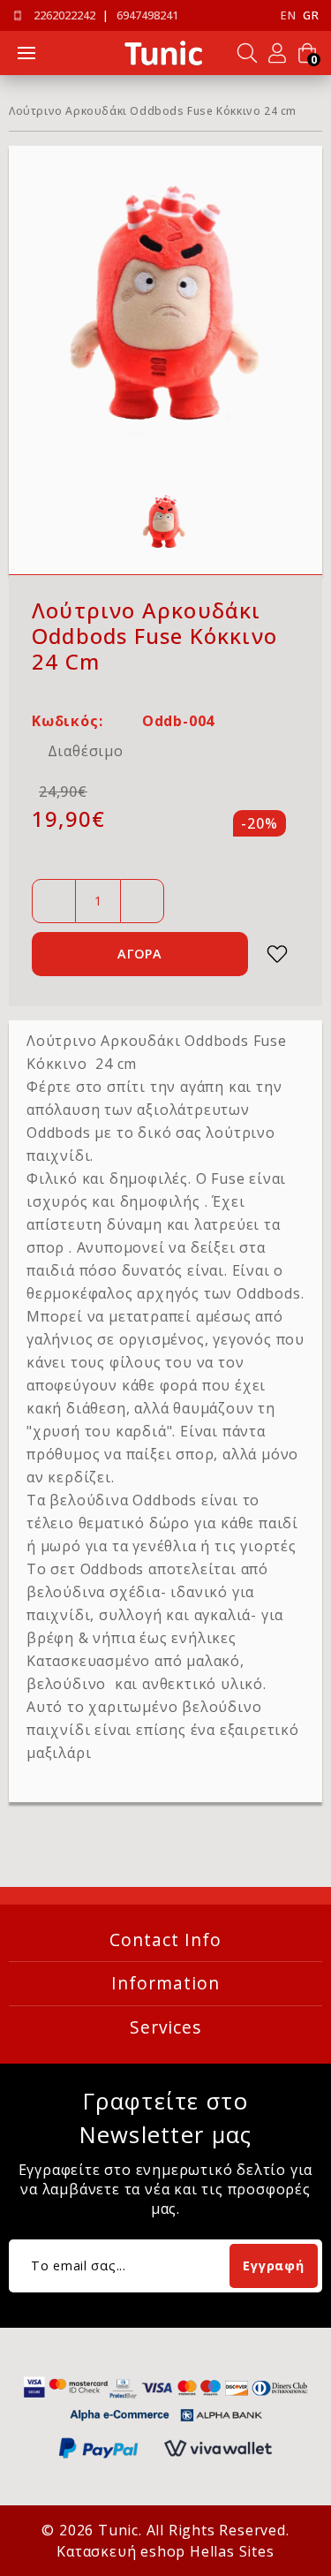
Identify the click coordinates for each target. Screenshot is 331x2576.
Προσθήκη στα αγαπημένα (277, 954)
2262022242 (64, 15)
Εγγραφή (273, 2265)
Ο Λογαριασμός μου (277, 53)
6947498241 (147, 15)
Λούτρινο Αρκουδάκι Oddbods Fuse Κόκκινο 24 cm (153, 111)
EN (288, 15)
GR (311, 15)
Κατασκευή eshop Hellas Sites (165, 2551)
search (247, 53)
